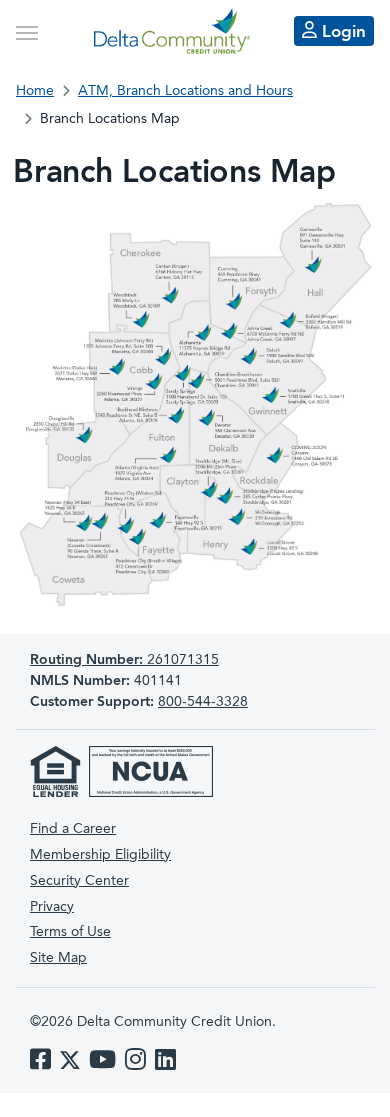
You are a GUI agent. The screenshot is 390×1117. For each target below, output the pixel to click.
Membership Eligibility (100, 855)
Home (35, 91)
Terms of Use (70, 932)
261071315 (124, 660)
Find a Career (73, 829)
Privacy (52, 907)
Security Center (79, 881)
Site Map (58, 958)
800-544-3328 (203, 702)
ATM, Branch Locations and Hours (185, 91)
